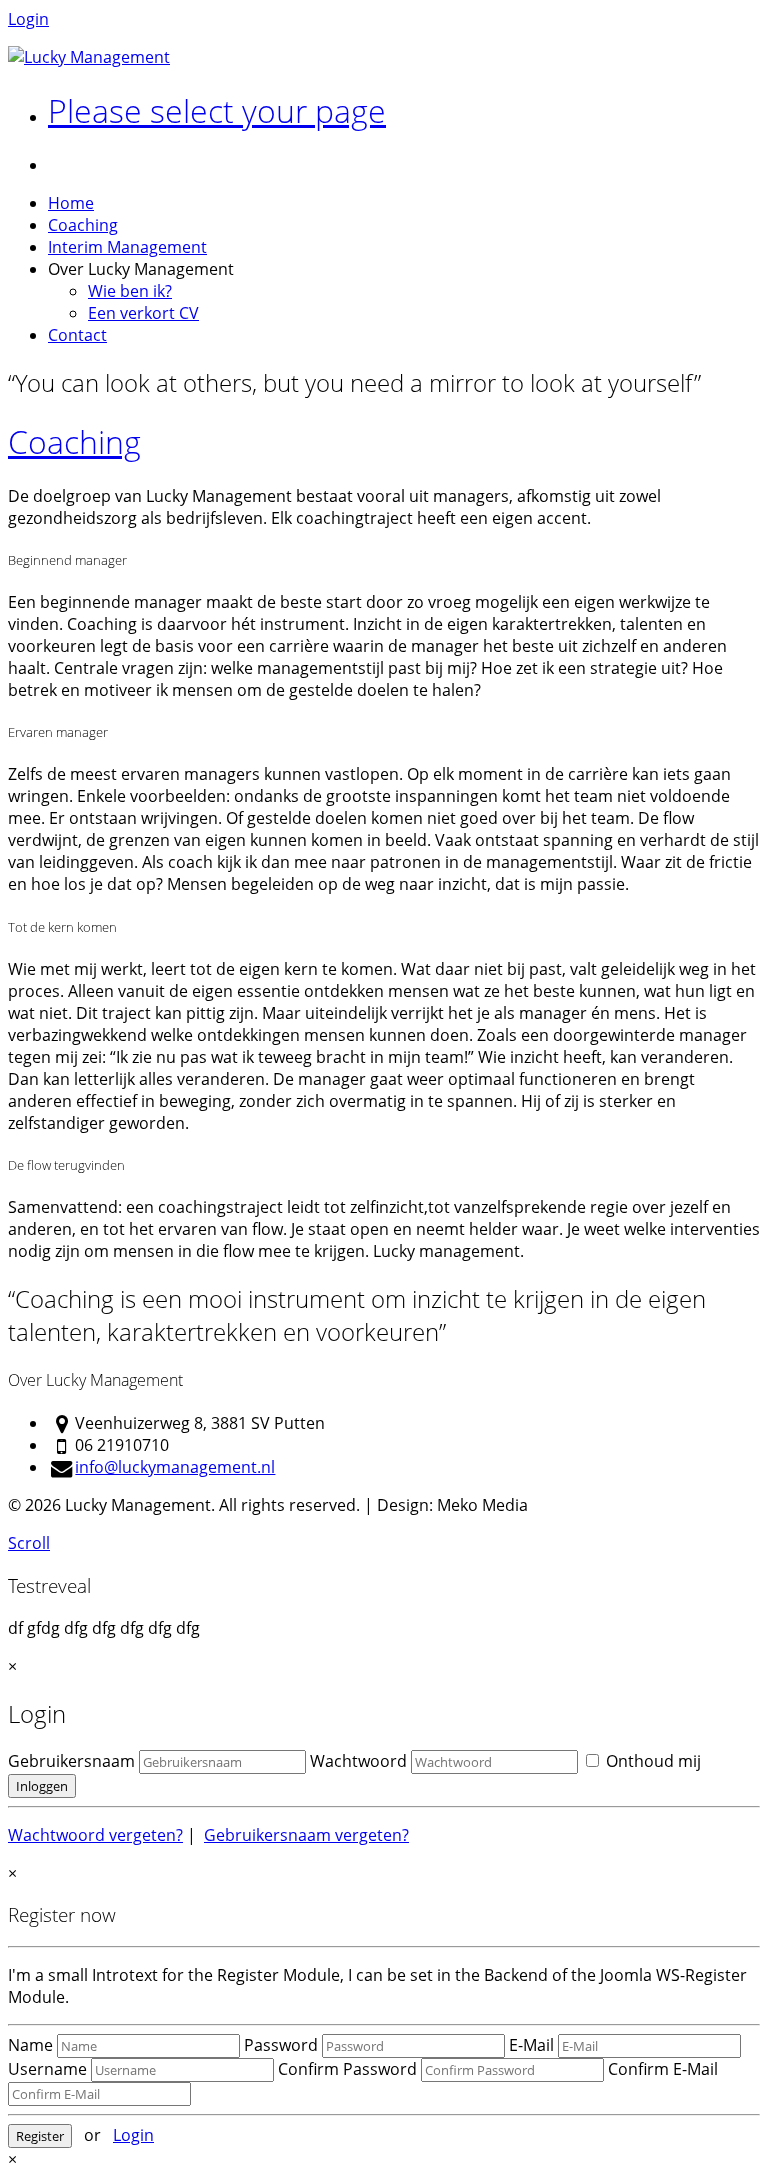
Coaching (83, 225)
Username (47, 2069)
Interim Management (127, 247)
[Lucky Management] (89, 57)
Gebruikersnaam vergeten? (306, 1835)
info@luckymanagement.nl (175, 1467)
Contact (77, 335)
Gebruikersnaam (71, 1761)
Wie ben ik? (130, 291)
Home (71, 203)
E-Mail (531, 2045)
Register (40, 2136)
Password (281, 2045)
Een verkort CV (143, 313)
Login (28, 19)
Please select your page (217, 110)
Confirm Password (347, 2069)
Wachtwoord (358, 1761)
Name (30, 2045)
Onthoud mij (651, 1761)
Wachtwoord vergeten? (95, 1835)
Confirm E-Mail (663, 2069)
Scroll (29, 1543)
